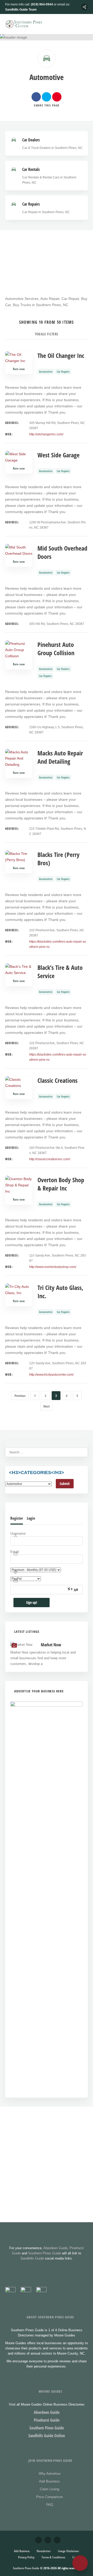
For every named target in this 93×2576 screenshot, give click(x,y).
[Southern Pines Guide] (25, 24)
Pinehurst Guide (47, 2420)
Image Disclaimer (68, 2551)
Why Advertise (50, 2474)
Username (18, 1534)
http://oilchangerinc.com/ (46, 434)
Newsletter (44, 2551)
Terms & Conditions (53, 2557)
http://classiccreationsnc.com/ (50, 1159)
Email (15, 1552)
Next (47, 1406)
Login (31, 1518)
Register (17, 1518)
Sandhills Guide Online (47, 2436)
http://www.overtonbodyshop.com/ (53, 1267)
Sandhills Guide (32, 2258)
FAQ (50, 2505)
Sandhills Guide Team (21, 10)
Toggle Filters (47, 334)
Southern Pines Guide (45, 2253)
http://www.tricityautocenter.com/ (51, 1375)
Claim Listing (49, 2489)
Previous (20, 1396)
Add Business (49, 2481)
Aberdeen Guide (55, 2248)
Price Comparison (49, 2497)
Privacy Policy (26, 2557)
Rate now (19, 369)
